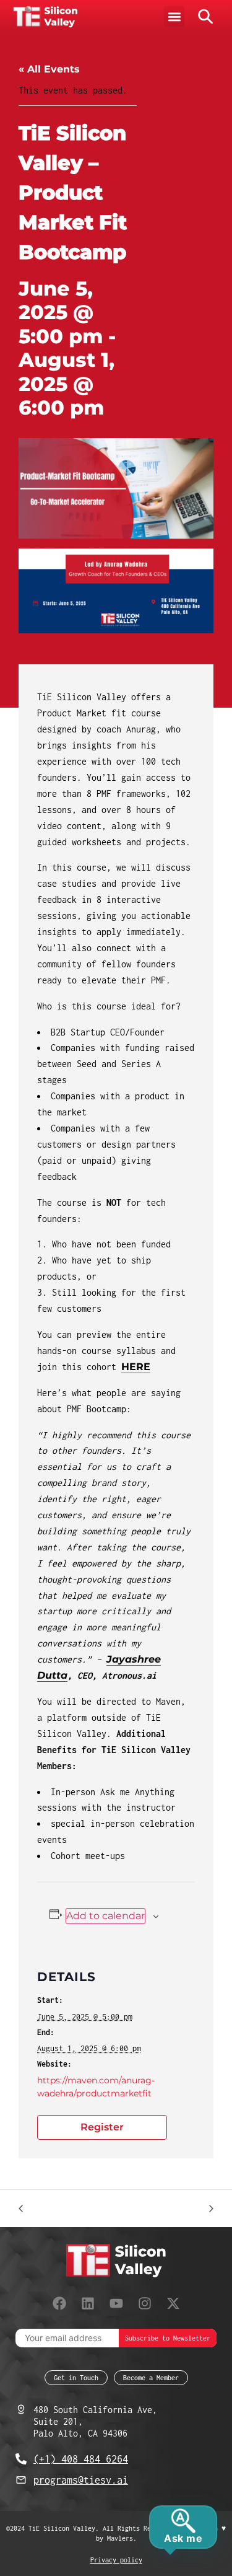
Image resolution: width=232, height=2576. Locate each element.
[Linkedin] (88, 2303)
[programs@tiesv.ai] (21, 2480)
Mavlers (120, 2538)
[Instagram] (145, 2303)
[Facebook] (59, 2303)
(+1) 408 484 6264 (81, 2459)
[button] (174, 16)
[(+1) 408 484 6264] (21, 2459)
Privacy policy (116, 2560)
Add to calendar (105, 1916)
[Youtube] (116, 2303)
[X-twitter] (173, 2303)
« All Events (49, 69)
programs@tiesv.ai (81, 2480)
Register (102, 2127)
